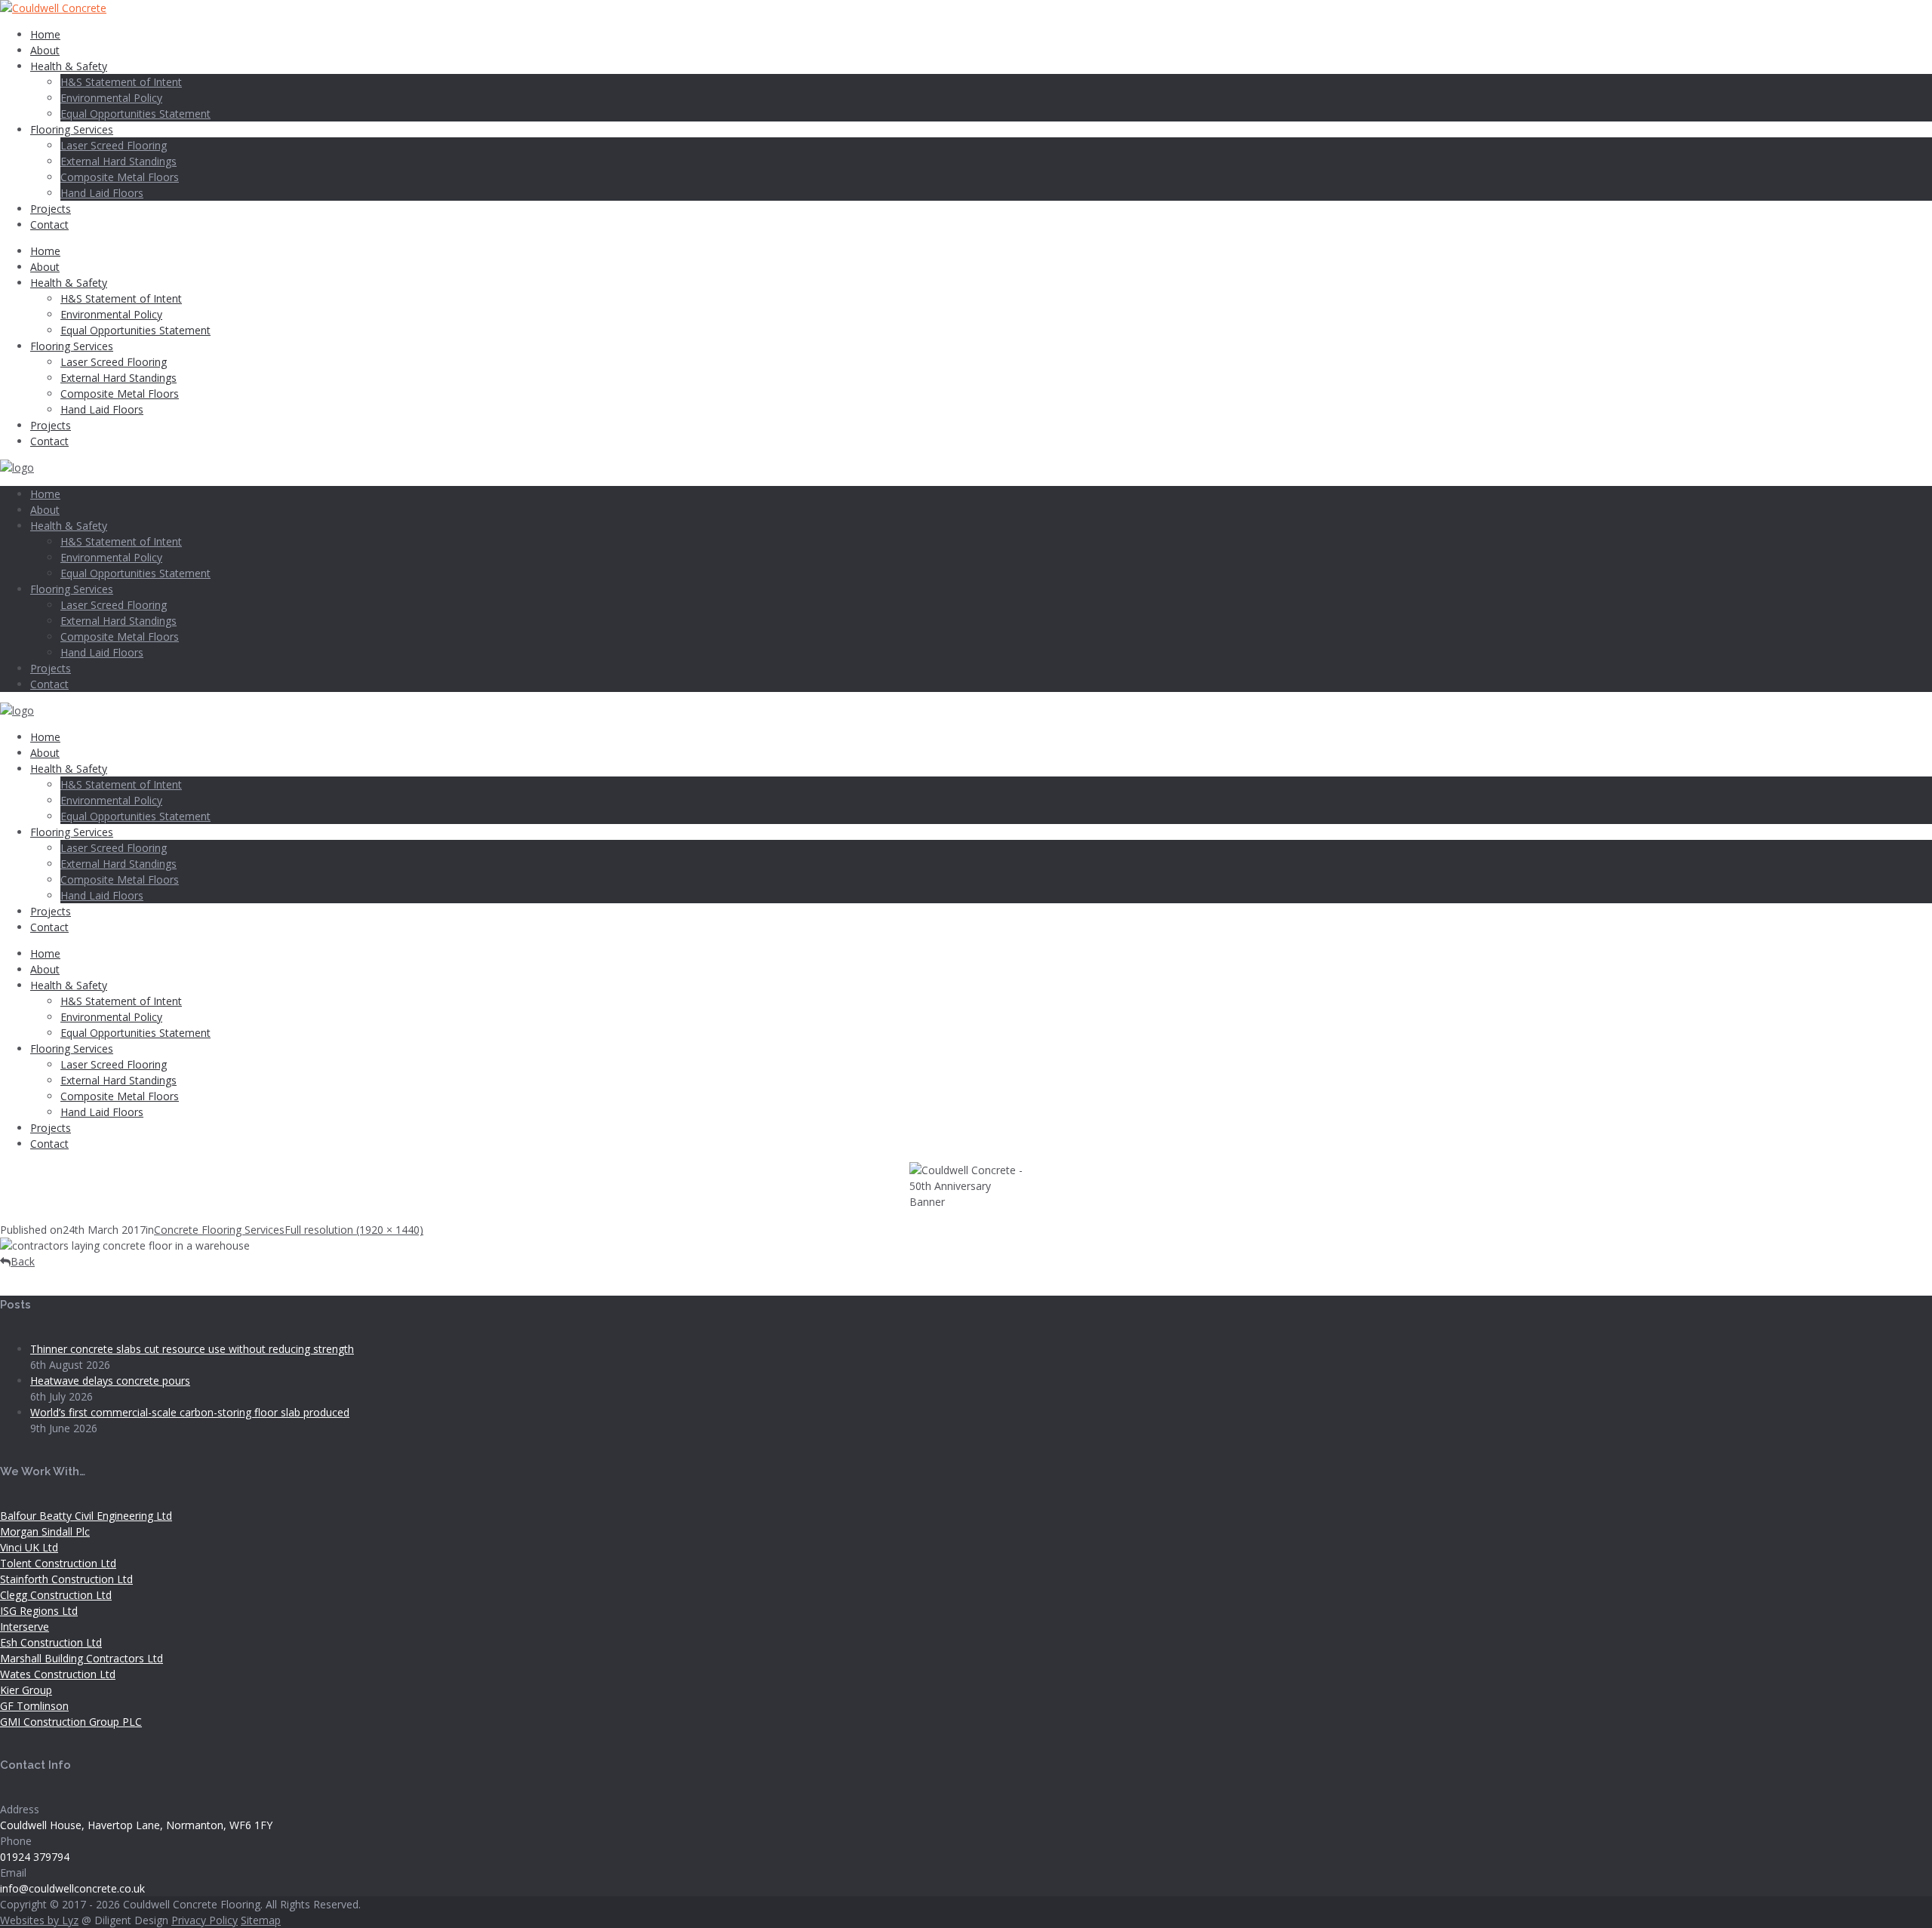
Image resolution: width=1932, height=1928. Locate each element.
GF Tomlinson (34, 1706)
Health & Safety (69, 66)
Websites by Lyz (39, 1920)
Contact (49, 224)
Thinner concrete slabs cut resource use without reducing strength (192, 1349)
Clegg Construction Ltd (56, 1595)
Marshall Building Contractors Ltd (82, 1658)
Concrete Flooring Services (219, 1230)
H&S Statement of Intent (121, 82)
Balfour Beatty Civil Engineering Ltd (86, 1516)
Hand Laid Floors (102, 193)
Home (45, 34)
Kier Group (26, 1690)
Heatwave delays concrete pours (110, 1381)
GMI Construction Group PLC (71, 1722)
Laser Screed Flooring (114, 145)
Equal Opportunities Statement (135, 114)
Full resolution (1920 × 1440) (354, 1230)
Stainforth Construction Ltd (66, 1579)
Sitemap (261, 1920)
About (45, 50)
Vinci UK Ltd (29, 1547)
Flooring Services (72, 129)
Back (23, 1261)
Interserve (25, 1627)
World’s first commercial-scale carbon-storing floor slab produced (190, 1412)
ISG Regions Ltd (39, 1611)
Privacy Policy (205, 1920)
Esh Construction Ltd (51, 1642)
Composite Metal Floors (120, 177)
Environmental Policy (111, 98)
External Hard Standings (118, 161)
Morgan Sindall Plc (45, 1531)
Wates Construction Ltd (58, 1674)
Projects (51, 209)
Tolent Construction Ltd (58, 1563)
